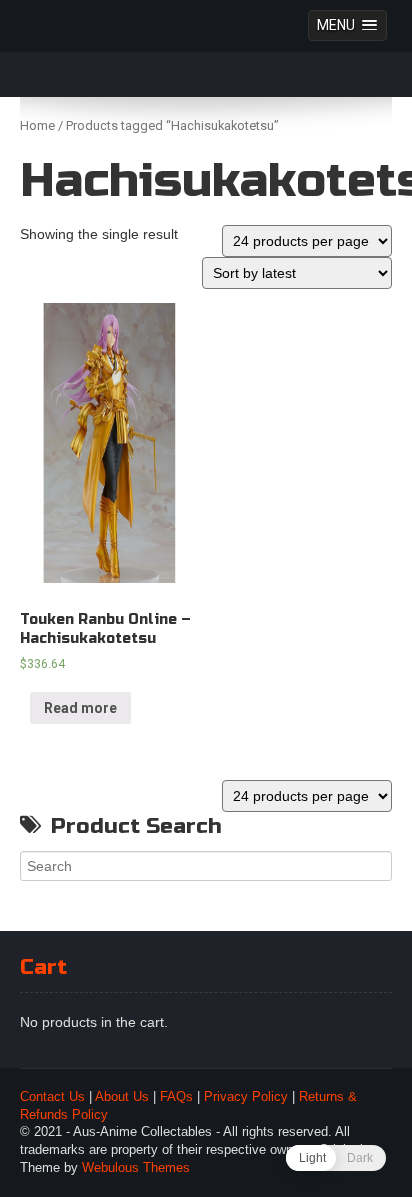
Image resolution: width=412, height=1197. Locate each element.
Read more (80, 708)
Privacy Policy (246, 1097)
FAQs (176, 1097)
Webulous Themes (136, 1168)
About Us (122, 1097)
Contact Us (52, 1097)
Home (37, 125)
